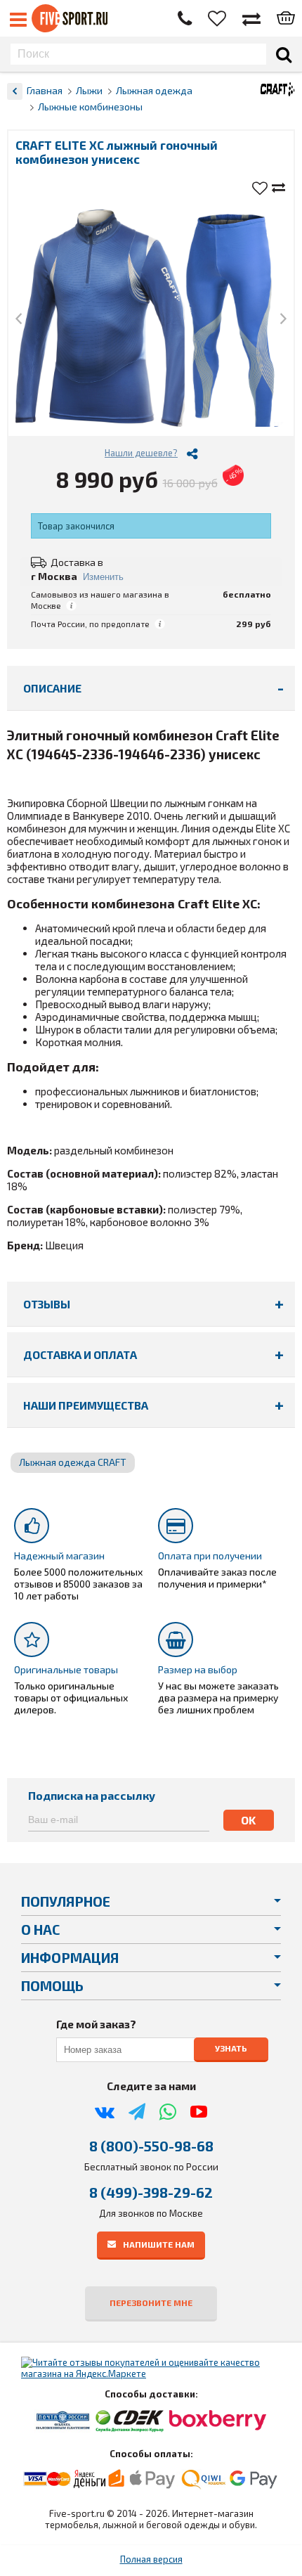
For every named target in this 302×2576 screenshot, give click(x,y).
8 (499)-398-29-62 (151, 2192)
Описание (52, 688)
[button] (19, 320)
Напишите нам (159, 2243)
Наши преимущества (86, 1405)
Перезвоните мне (151, 2303)
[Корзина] (286, 19)
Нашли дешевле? (141, 453)
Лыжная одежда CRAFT (73, 1462)
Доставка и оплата (80, 1354)
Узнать (231, 2048)
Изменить (103, 577)
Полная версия (151, 2559)
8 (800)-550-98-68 (151, 2146)
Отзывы (47, 1304)
